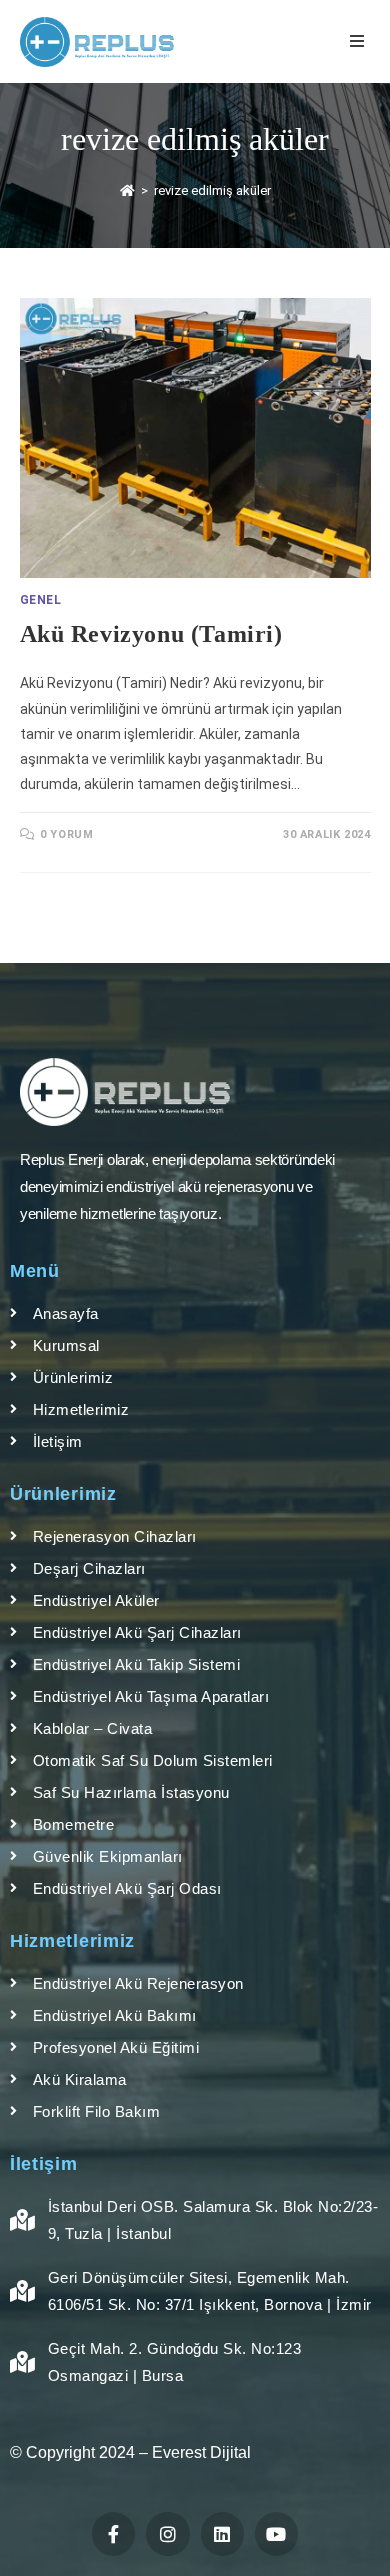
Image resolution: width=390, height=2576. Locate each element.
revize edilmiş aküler (212, 190)
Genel (41, 600)
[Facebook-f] (113, 2533)
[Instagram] (167, 2533)
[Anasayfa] (127, 190)
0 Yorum (66, 834)
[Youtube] (276, 2533)
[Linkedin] (222, 2533)
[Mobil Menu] (360, 41)
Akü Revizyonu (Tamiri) (151, 634)
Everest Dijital (201, 2452)
